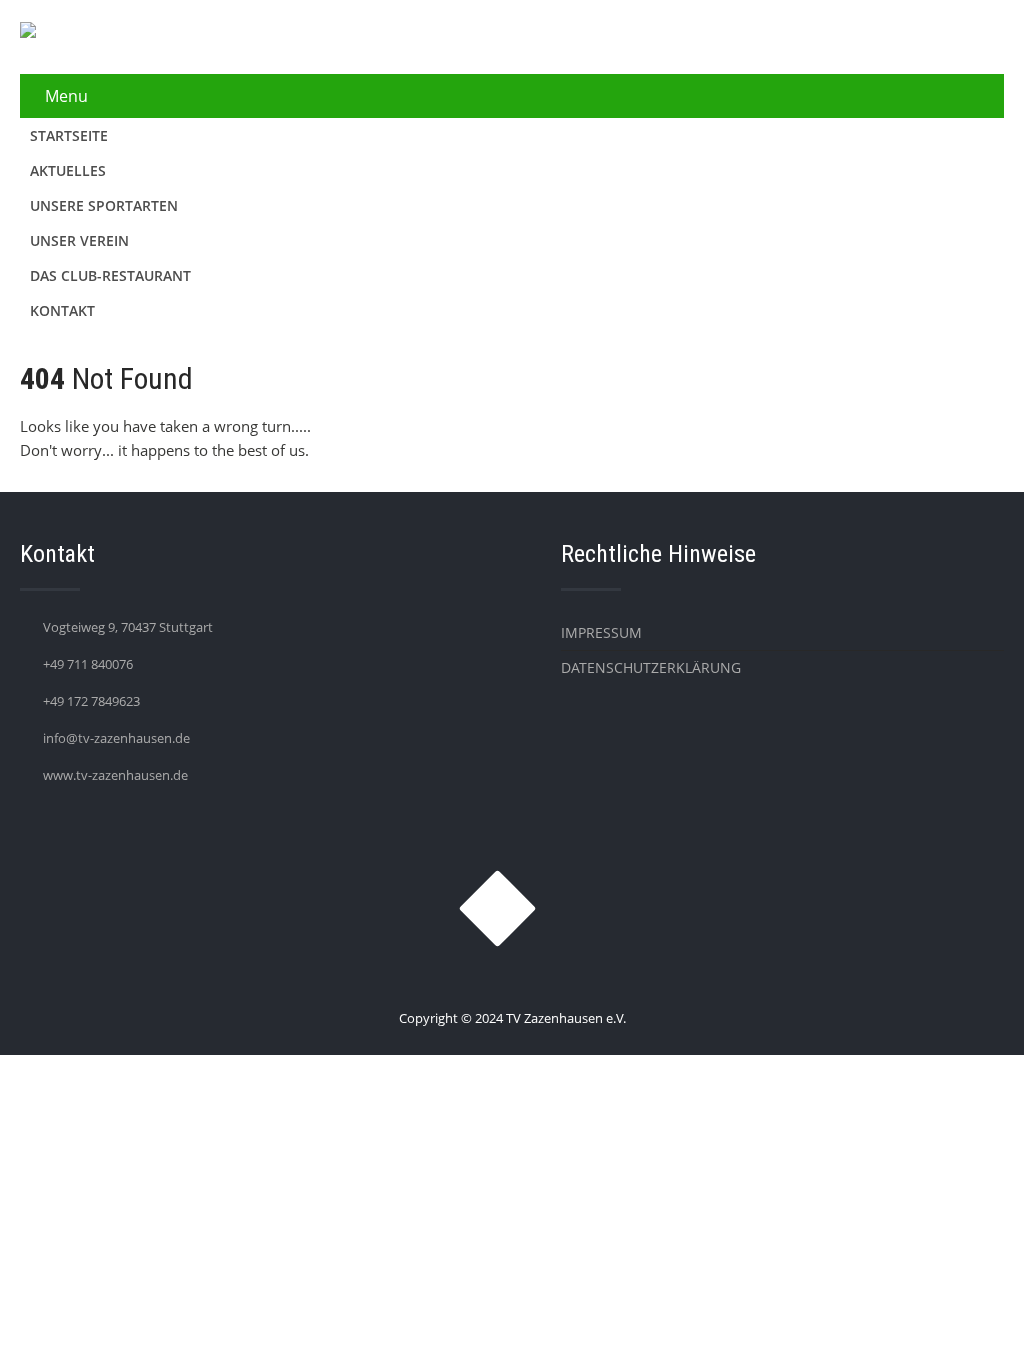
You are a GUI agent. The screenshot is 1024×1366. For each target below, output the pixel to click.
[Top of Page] (967, 1323)
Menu (66, 96)
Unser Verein (79, 240)
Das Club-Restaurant (110, 275)
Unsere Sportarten (104, 205)
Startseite (69, 135)
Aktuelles (68, 170)
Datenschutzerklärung (651, 667)
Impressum (601, 632)
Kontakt (62, 310)
